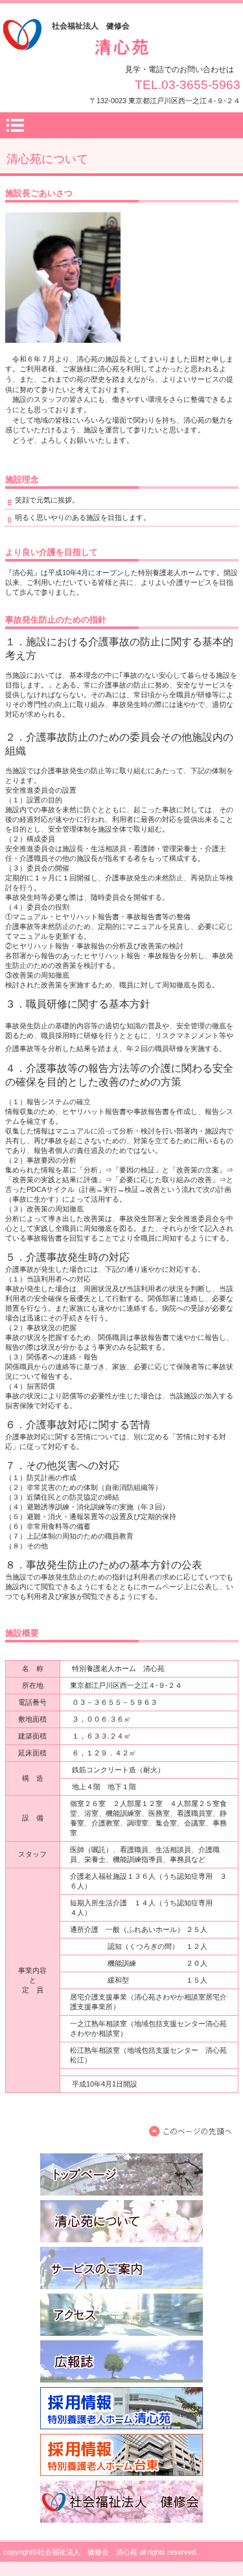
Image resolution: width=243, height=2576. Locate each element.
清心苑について (121, 2221)
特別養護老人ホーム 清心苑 (122, 48)
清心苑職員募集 (121, 2408)
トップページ (121, 2174)
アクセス (121, 2315)
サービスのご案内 (121, 2268)
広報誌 (121, 2361)
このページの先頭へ (193, 2132)
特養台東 (121, 2455)
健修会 (121, 2502)
